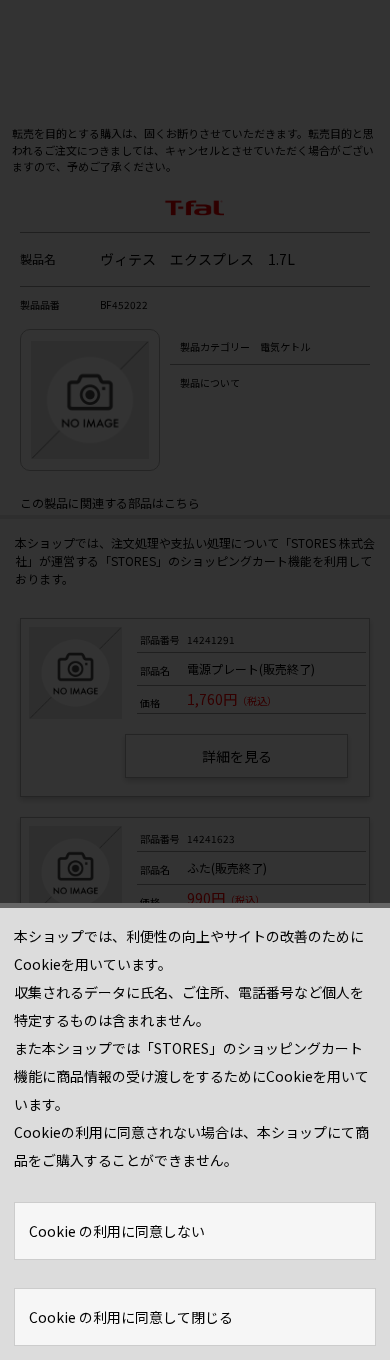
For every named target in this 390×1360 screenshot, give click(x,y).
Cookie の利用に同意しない (117, 1231)
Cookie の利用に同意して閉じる (131, 1317)
